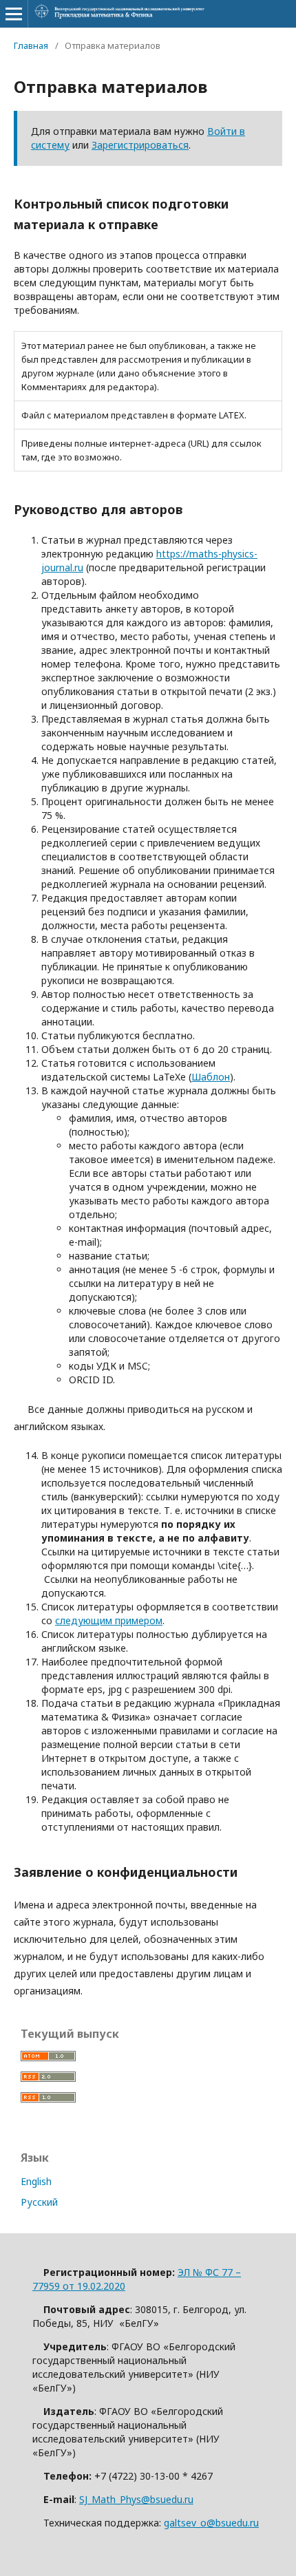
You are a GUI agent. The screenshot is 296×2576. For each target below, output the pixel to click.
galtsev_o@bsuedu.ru (211, 2523)
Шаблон (211, 1077)
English (36, 2181)
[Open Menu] (14, 14)
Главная (31, 45)
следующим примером (109, 1620)
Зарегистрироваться (140, 145)
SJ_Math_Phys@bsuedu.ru (136, 2499)
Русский (39, 2202)
